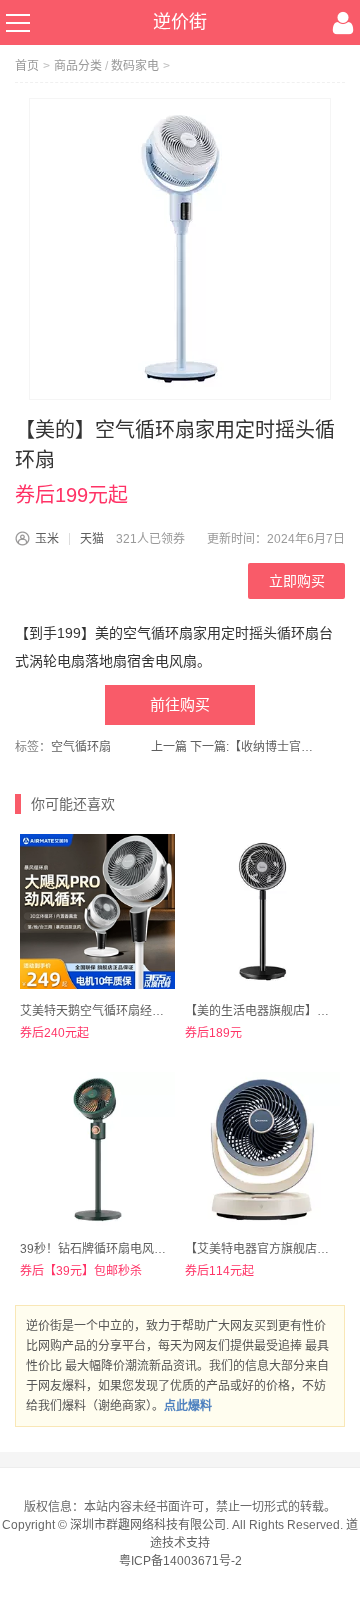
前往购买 (180, 704)
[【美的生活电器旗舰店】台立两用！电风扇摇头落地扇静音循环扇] (262, 911)
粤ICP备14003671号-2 (180, 1561)
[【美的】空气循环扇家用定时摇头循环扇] (180, 249)
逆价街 (180, 22)
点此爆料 (188, 1406)
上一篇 (169, 747)
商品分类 (78, 66)
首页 (27, 66)
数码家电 (135, 66)
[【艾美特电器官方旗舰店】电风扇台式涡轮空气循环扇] (262, 1149)
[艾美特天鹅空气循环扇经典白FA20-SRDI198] (97, 911)
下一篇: (254, 747)
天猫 (92, 539)
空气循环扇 (81, 747)
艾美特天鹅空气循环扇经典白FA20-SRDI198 (139, 1011)
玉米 (47, 539)
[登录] (343, 23)
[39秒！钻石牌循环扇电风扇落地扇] (97, 1149)
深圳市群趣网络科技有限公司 (148, 1525)
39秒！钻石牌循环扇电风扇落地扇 (111, 1249)
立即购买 (297, 581)
